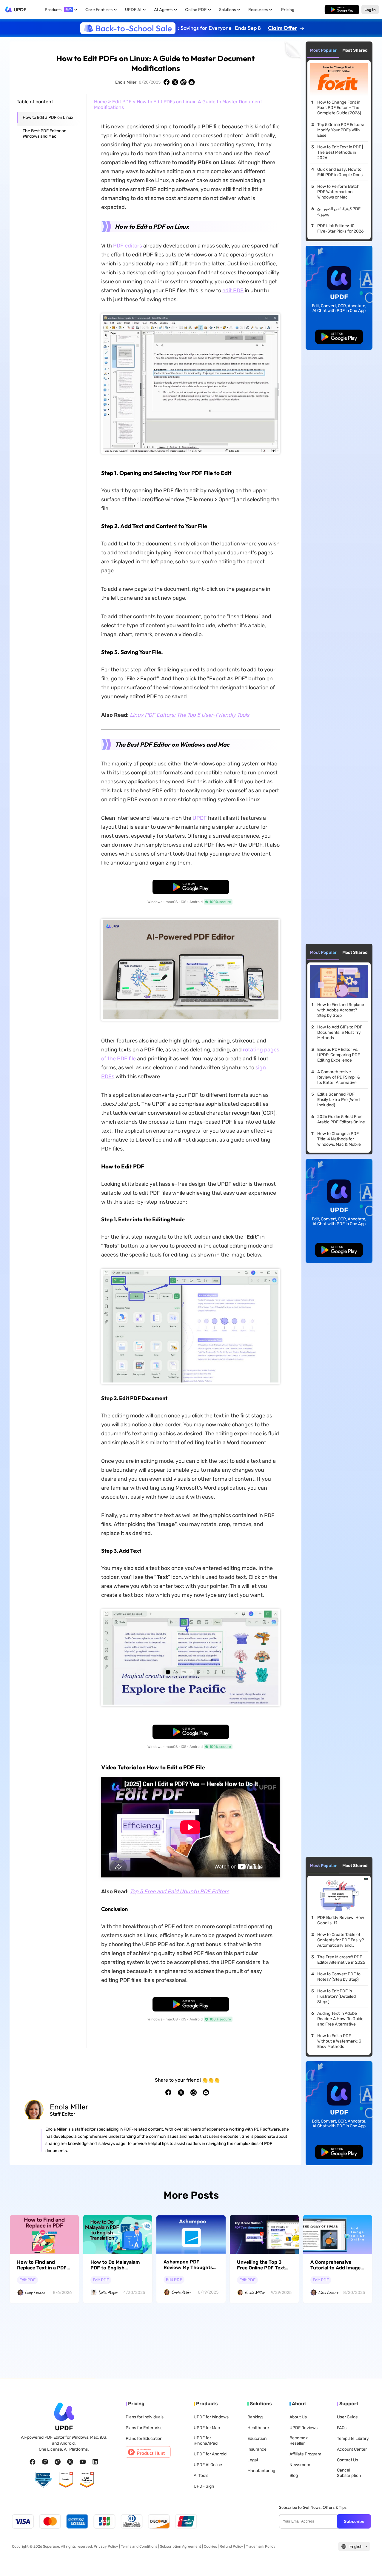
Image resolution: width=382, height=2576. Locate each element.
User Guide (347, 2417)
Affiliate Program (305, 2454)
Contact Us (348, 2460)
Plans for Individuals (145, 2417)
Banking (255, 2417)
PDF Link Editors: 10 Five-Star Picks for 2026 (340, 229)
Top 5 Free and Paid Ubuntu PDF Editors (180, 1891)
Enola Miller (126, 82)
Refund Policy (231, 2546)
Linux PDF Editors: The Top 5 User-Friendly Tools (190, 715)
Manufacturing (261, 2471)
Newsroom (300, 2465)
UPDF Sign (204, 2486)
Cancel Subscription (349, 2473)
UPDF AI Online (208, 2465)
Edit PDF (122, 102)
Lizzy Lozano (35, 2292)
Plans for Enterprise (144, 2428)
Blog (294, 2476)
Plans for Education (144, 2439)
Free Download (342, 9)
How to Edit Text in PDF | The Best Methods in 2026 (340, 152)
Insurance (257, 2449)
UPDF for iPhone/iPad (206, 2441)
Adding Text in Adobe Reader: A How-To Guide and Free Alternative (340, 2019)
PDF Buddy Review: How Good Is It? (341, 1920)
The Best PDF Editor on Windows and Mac (44, 134)
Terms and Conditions (139, 2546)
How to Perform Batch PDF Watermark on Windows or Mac (338, 192)
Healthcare (258, 2428)
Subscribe (354, 2521)
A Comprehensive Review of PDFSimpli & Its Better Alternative (339, 1077)
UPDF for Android (210, 2454)
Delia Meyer (108, 2292)
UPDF (20, 10)
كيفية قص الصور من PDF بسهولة (339, 212)
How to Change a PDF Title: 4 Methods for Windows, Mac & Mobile (339, 1139)
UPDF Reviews (304, 2428)
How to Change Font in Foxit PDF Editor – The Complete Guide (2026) (339, 108)
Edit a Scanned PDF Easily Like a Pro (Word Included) (338, 1100)
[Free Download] (342, 10)
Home (100, 102)
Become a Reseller (299, 2441)
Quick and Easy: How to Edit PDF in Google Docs (340, 172)
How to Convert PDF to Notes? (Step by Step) (339, 1977)
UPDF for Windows (211, 2417)
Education (257, 2439)
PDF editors (128, 246)
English (356, 2547)
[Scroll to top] (369, 2562)
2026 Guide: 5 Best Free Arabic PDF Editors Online (341, 1119)
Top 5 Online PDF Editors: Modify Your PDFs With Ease (341, 130)
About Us (298, 2417)
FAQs (342, 2428)
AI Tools (201, 2476)
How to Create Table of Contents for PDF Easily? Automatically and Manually (341, 1940)
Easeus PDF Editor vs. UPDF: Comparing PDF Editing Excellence (339, 1055)
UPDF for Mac (207, 2428)
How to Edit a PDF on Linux (48, 117)
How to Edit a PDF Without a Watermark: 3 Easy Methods (339, 2041)
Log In (370, 9)
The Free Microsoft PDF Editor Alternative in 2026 (341, 1960)
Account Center (352, 2449)
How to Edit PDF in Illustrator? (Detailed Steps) (336, 1996)
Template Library (353, 2439)
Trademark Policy (261, 2546)
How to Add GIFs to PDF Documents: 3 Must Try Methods (340, 1032)
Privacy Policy (105, 2546)
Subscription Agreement (181, 2546)
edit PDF (233, 290)
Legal (253, 2460)
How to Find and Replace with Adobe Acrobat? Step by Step (341, 1010)
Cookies (210, 2546)
